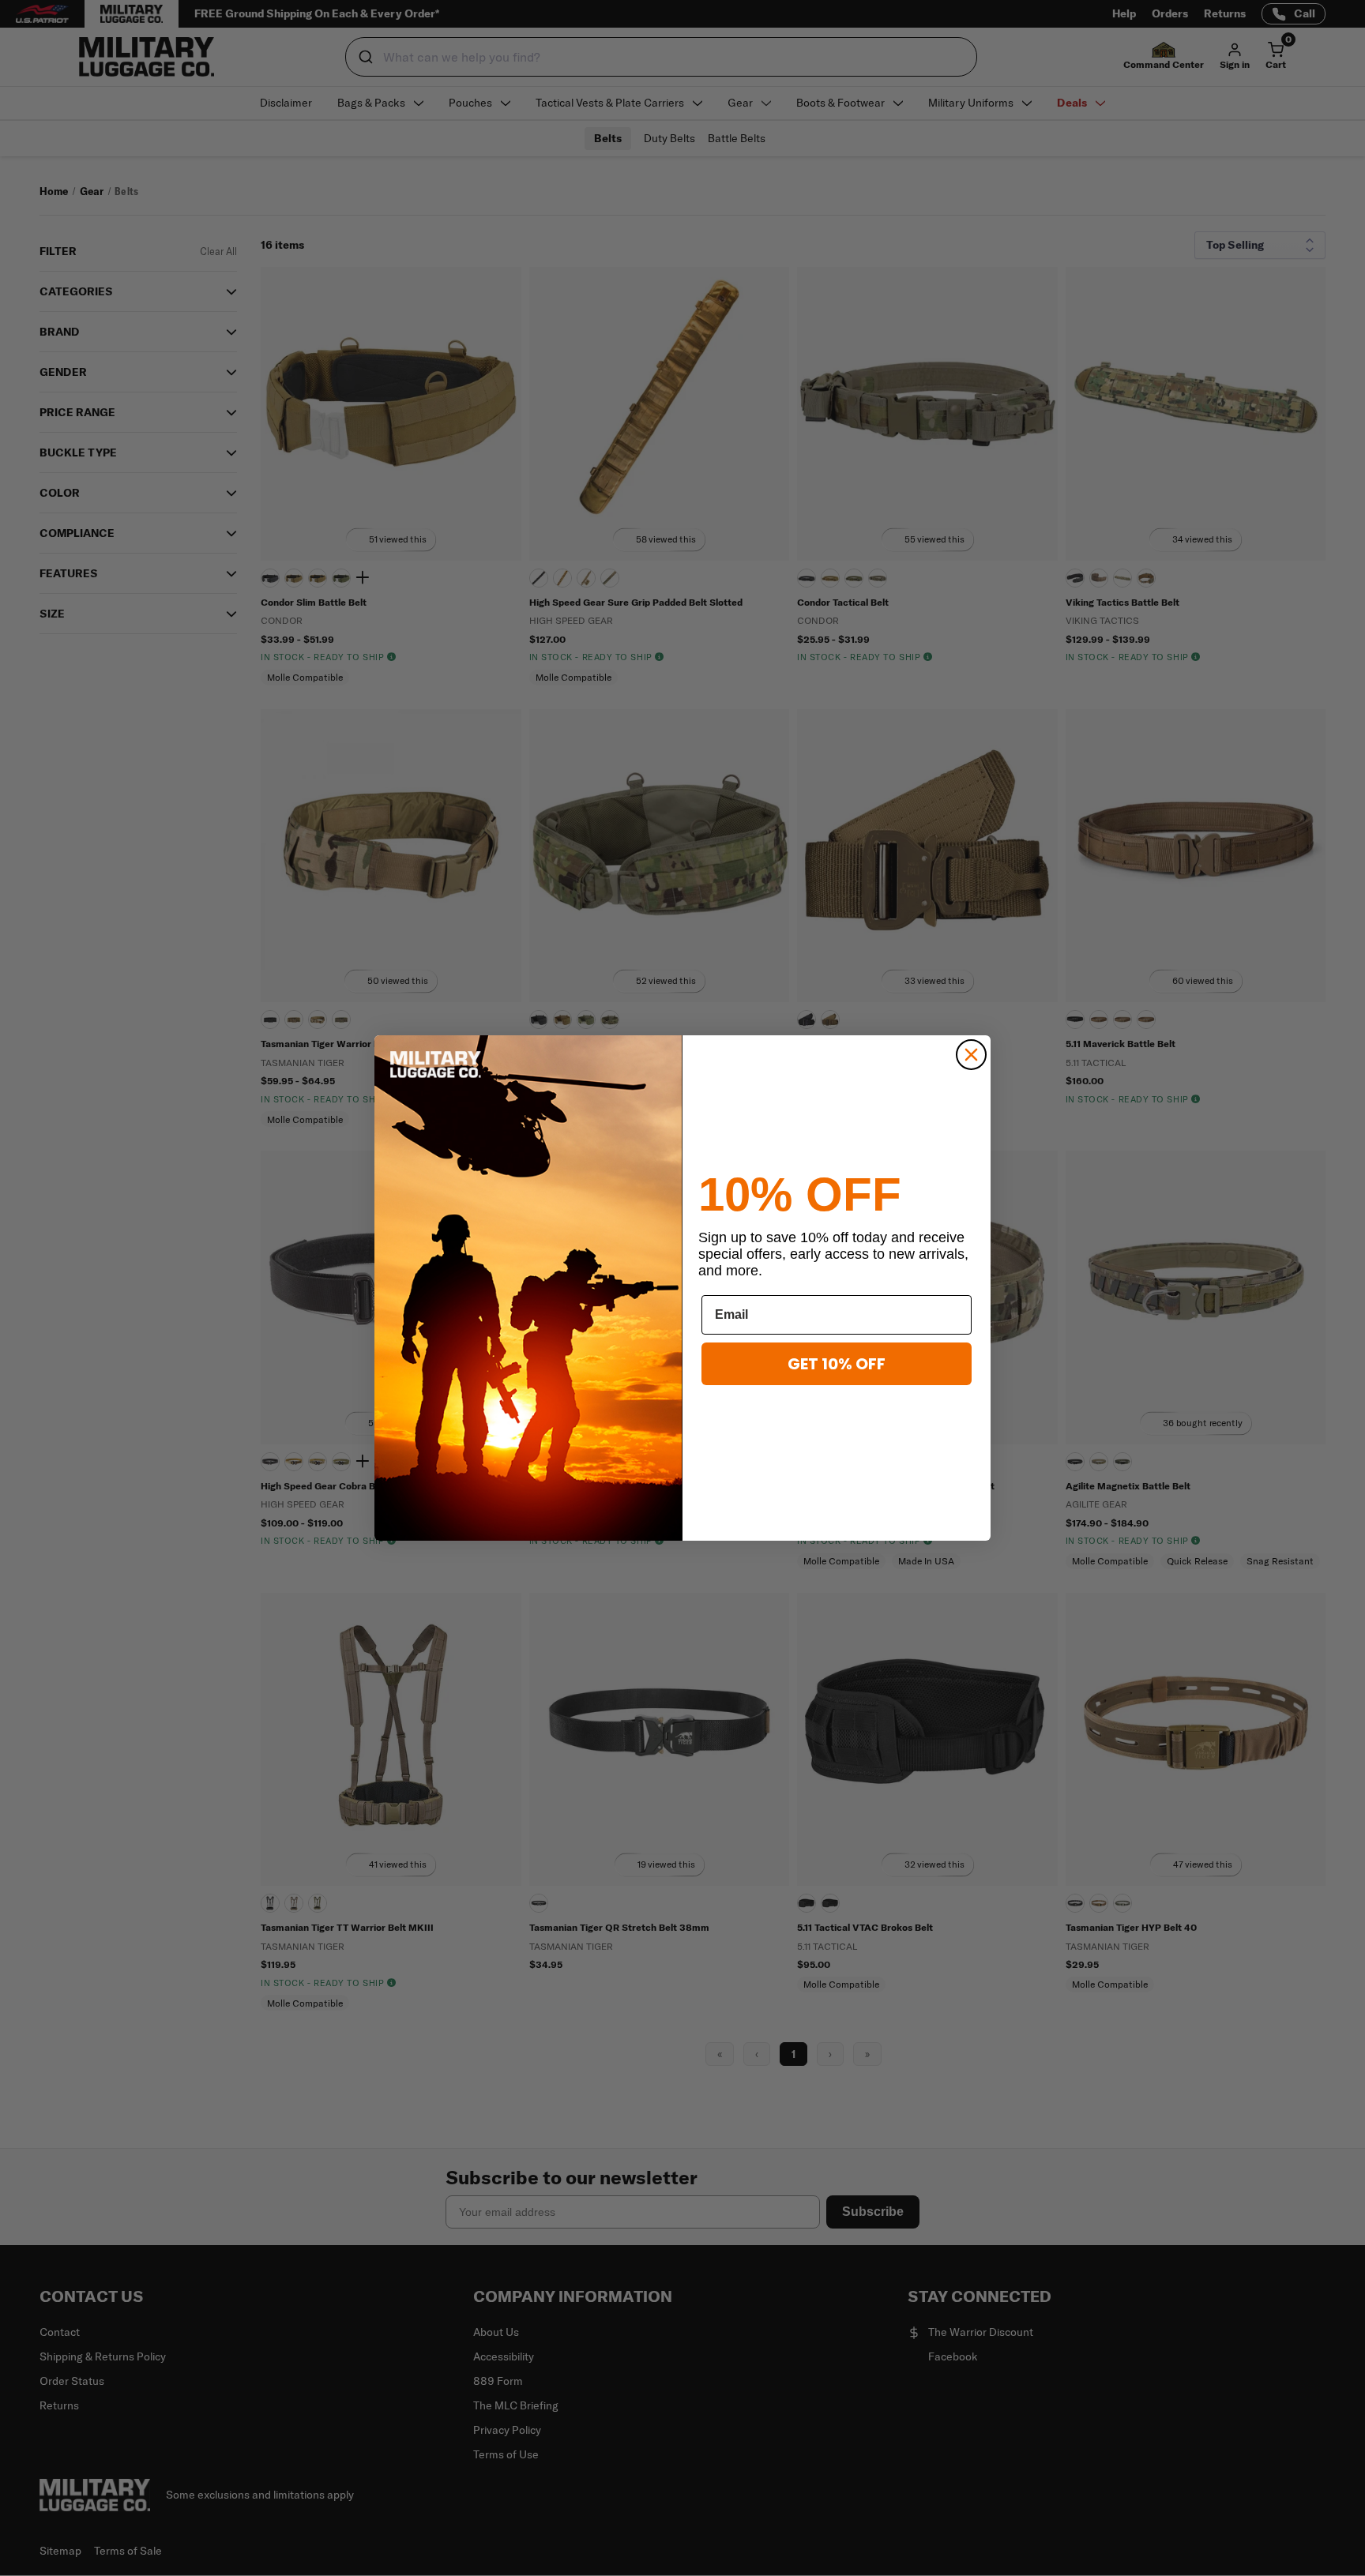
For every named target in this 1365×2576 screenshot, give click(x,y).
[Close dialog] (971, 1055)
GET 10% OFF (837, 1364)
